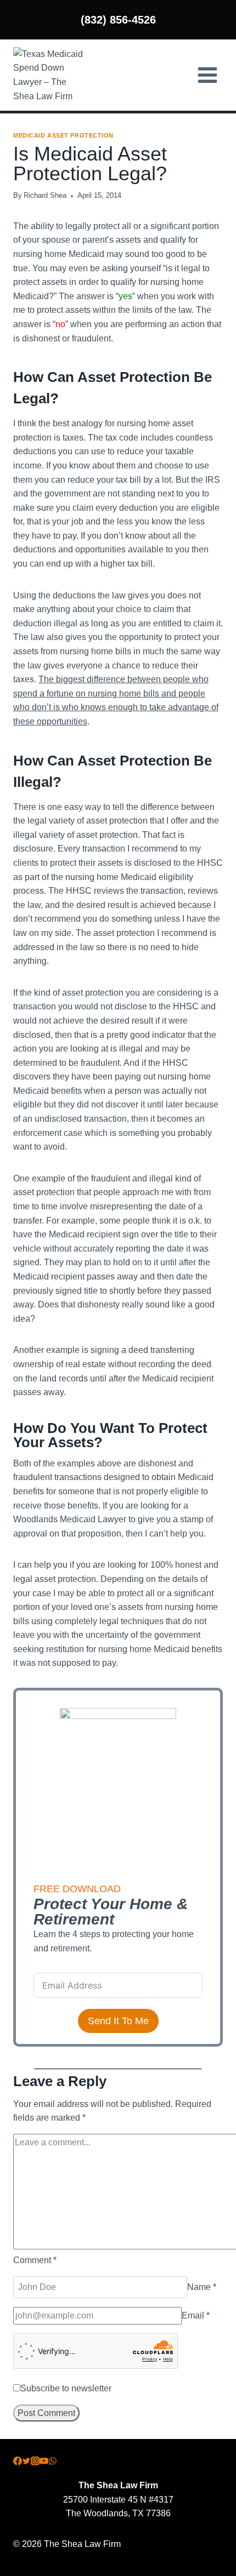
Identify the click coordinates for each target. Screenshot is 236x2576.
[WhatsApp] (53, 2462)
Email (196, 2315)
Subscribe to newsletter (66, 2388)
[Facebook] (18, 2462)
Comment (35, 2260)
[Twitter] (26, 2462)
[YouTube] (44, 2462)
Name (202, 2287)
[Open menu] (207, 75)
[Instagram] (35, 2462)
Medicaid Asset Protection (63, 135)
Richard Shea (45, 195)
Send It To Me (118, 2021)
